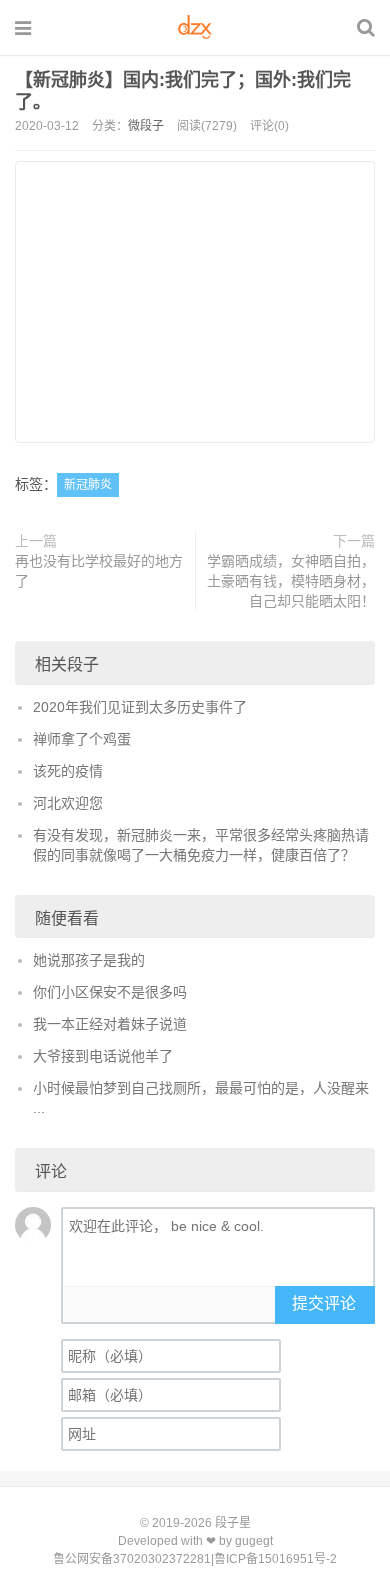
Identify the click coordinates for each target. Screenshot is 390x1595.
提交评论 (324, 1303)
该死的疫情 (68, 771)
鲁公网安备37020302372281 (132, 1559)
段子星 (233, 1523)
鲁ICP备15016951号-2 (275, 1559)
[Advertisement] (195, 302)
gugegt (254, 1541)
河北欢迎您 (68, 803)
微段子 (146, 126)
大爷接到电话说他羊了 (103, 1056)
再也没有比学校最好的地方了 (99, 571)
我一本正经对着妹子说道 (110, 1024)
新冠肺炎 (88, 485)
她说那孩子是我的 (89, 960)
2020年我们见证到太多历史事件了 (140, 707)
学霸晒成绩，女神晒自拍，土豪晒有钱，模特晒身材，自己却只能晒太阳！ (291, 581)
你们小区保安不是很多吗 (110, 992)
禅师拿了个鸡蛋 (82, 739)
